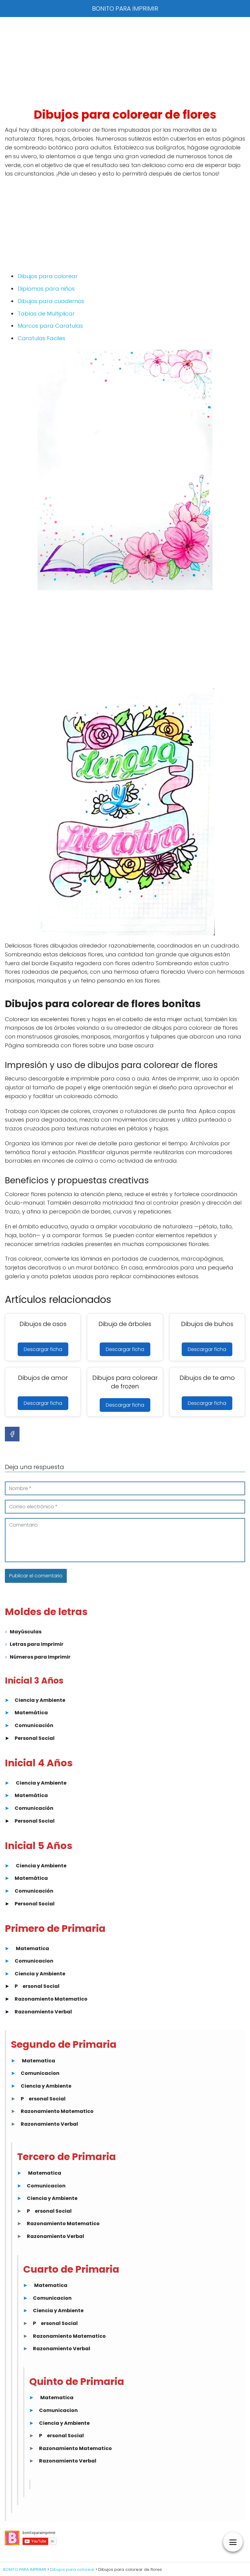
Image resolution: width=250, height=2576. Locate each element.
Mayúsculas (26, 1632)
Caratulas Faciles (41, 338)
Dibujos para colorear (48, 276)
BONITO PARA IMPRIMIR (125, 9)
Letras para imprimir (37, 1644)
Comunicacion (34, 1961)
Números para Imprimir (40, 1657)
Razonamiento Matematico (51, 1999)
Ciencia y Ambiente (40, 1700)
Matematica (32, 1948)
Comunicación (34, 1725)
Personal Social (35, 1738)
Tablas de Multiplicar (46, 314)
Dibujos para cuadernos (51, 301)
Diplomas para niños (46, 289)
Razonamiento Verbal (43, 2012)
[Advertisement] (125, 62)
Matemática (31, 1713)
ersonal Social (41, 1986)
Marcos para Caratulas (50, 326)
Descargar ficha (43, 1349)
